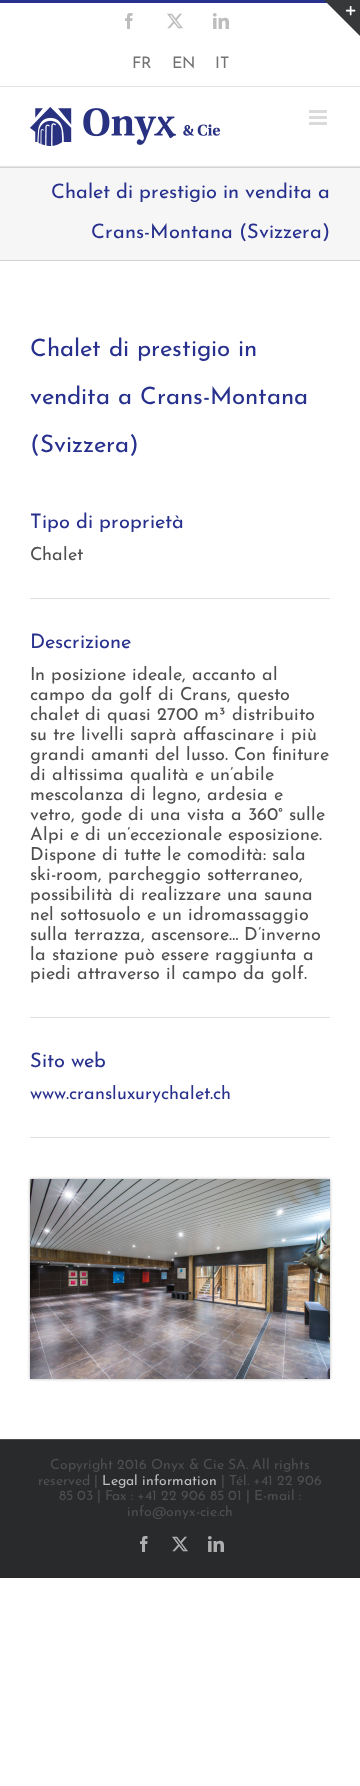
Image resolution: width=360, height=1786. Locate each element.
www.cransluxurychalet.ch (130, 1095)
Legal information (159, 1481)
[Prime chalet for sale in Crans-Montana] (180, 1188)
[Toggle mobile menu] (319, 117)
